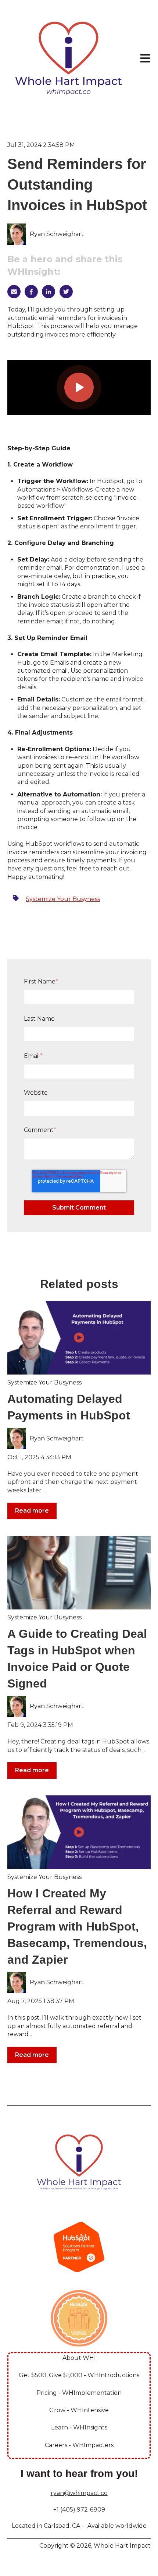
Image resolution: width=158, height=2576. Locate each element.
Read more (32, 1511)
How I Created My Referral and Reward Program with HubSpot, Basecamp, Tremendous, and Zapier (77, 1926)
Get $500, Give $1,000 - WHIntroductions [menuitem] (79, 2375)
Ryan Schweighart (57, 234)
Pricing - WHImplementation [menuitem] (79, 2393)
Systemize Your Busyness (63, 899)
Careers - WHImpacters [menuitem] (79, 2445)
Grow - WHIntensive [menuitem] (79, 2410)
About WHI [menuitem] (79, 2358)
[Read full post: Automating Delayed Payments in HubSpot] (79, 1338)
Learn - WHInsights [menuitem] (79, 2427)
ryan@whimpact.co (79, 2493)
